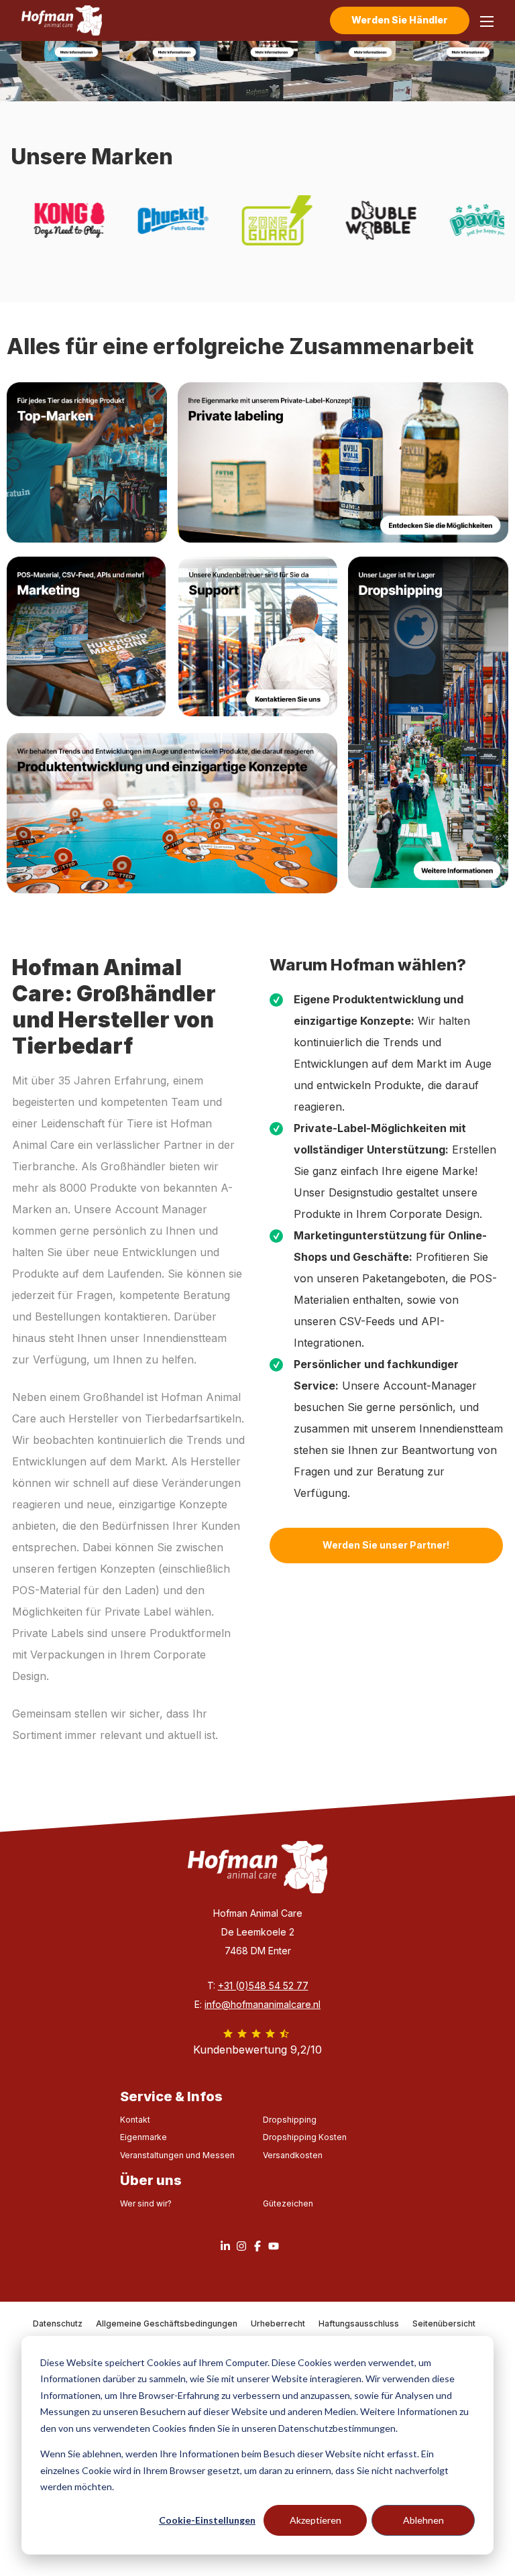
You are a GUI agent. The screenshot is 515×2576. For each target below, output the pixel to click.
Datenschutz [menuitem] (58, 2323)
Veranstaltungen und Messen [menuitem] (177, 2155)
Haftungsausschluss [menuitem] (359, 2323)
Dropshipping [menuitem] (290, 2120)
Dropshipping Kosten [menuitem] (305, 2137)
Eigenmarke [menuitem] (144, 2137)
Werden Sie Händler (400, 20)
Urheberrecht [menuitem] (278, 2323)
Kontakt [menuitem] (135, 2120)
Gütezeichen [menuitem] (288, 2203)
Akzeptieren (316, 2520)
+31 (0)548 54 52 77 (263, 1985)
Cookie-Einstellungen (207, 2520)
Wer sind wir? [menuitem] (146, 2203)
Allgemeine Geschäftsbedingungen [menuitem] (167, 2323)
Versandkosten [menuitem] (293, 2155)
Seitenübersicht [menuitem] (444, 2323)
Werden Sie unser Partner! (386, 1545)
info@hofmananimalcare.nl (263, 2004)
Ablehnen (423, 2520)
